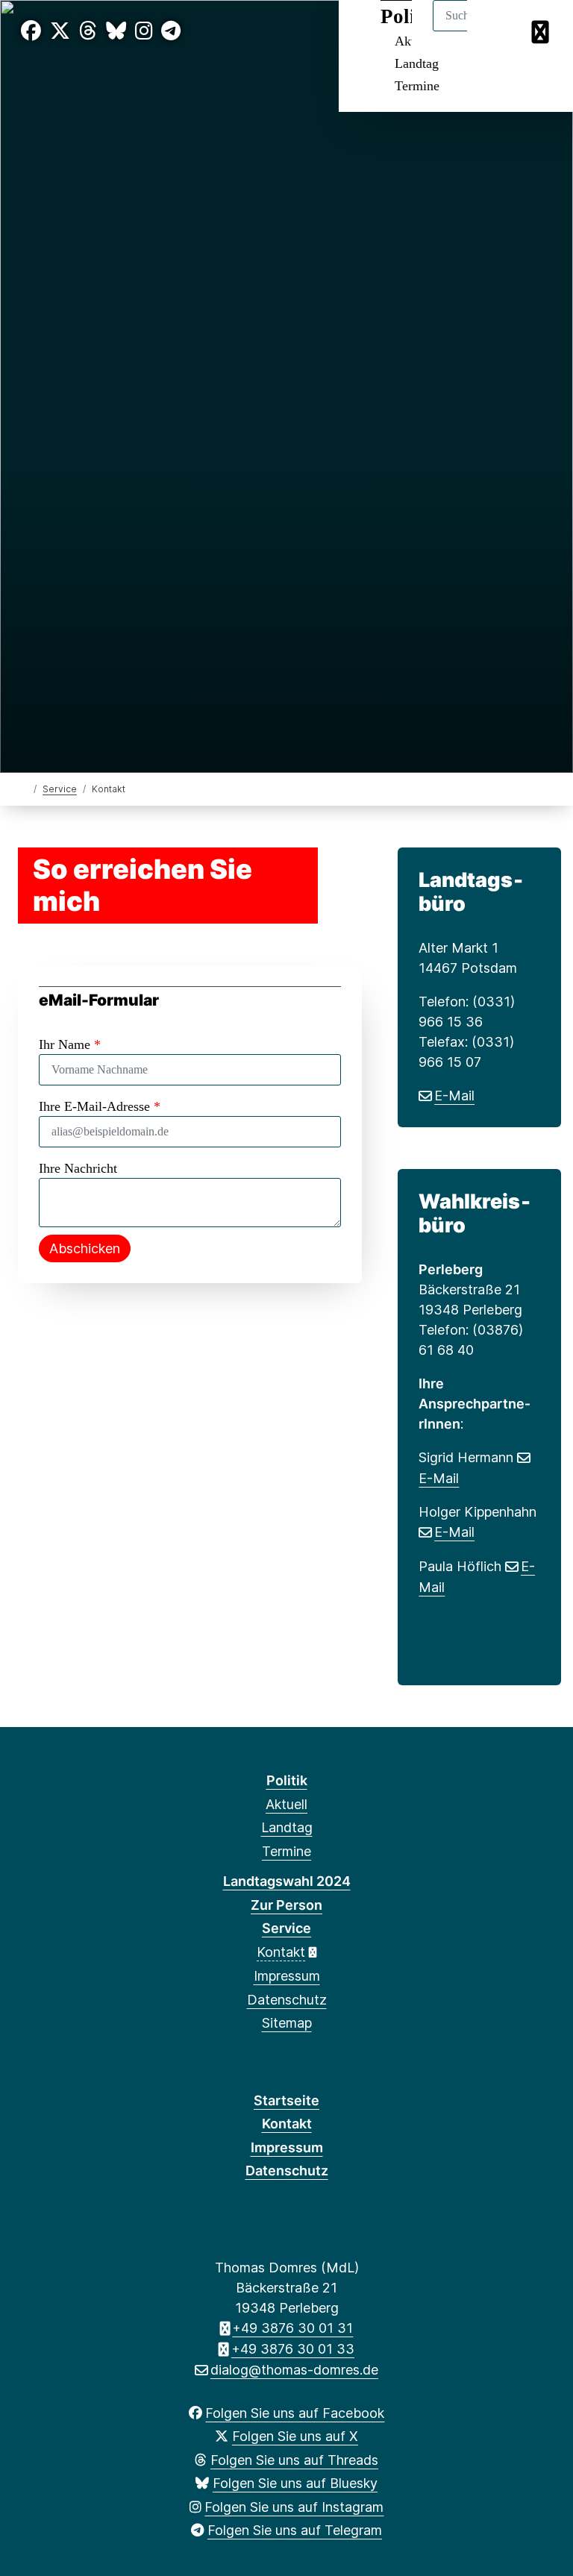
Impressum (287, 1976)
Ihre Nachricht (78, 1168)
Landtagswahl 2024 (287, 1881)
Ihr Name (70, 1044)
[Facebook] (31, 31)
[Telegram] (171, 31)
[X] (60, 31)
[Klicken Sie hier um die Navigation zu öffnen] (542, 31)
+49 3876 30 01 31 (292, 2328)
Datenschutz (287, 2000)
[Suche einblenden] (498, 31)
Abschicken (85, 1248)
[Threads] (88, 31)
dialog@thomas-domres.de (294, 2370)
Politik (287, 1780)
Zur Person (286, 1905)
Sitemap (287, 2023)
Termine (417, 86)
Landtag (417, 63)
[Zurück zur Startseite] (24, 788)
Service (60, 789)
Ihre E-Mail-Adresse (100, 1106)
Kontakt (281, 1952)
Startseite (286, 2100)
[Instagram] (144, 31)
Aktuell (286, 1804)
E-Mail (454, 1096)
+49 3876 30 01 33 (293, 2349)
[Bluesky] (116, 31)
